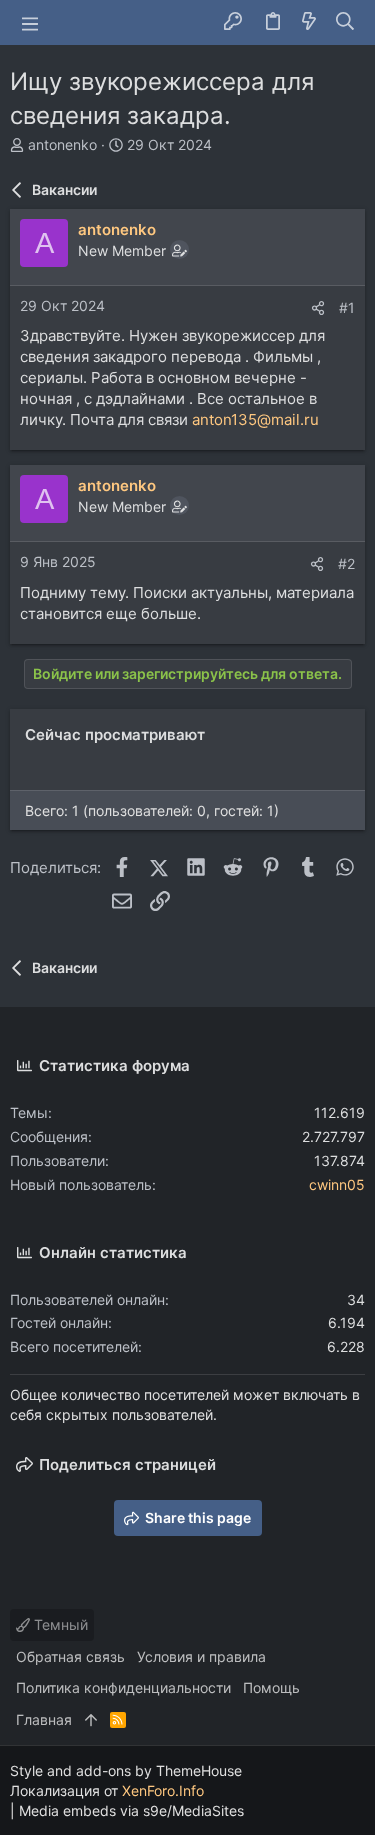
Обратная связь (70, 1656)
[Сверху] (91, 1720)
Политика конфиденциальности (123, 1687)
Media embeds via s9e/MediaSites (131, 1810)
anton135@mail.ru (255, 419)
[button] (30, 23)
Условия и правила (201, 1656)
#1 (347, 307)
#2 (346, 563)
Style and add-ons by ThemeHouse (126, 1770)
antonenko (62, 144)
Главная (44, 1719)
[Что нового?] (309, 22)
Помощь (271, 1687)
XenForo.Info (163, 1790)
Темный (59, 1624)
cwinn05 (337, 1184)
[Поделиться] (318, 308)
